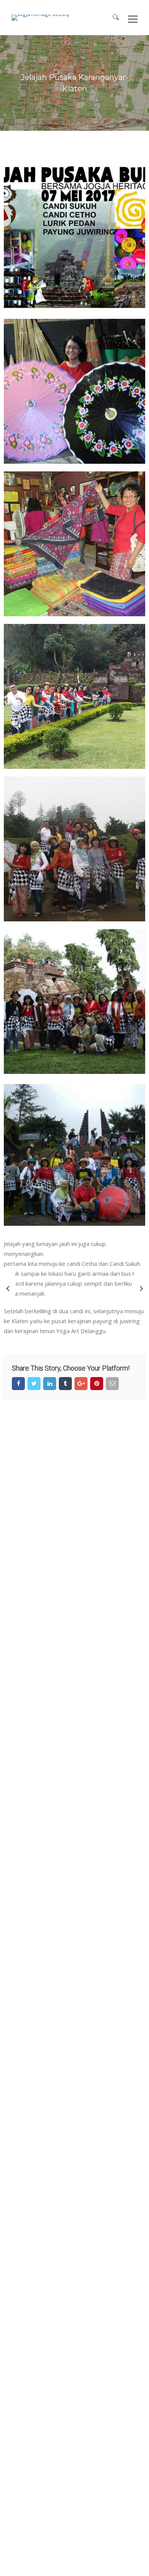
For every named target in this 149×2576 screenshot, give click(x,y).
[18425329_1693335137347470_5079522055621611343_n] (74, 391)
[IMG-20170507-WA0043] (74, 696)
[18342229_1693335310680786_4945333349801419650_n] (74, 544)
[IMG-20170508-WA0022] (74, 849)
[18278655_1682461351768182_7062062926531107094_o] (74, 239)
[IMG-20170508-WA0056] (74, 1001)
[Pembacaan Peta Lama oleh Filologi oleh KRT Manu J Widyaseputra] (8, 1288)
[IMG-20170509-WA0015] (74, 1154)
